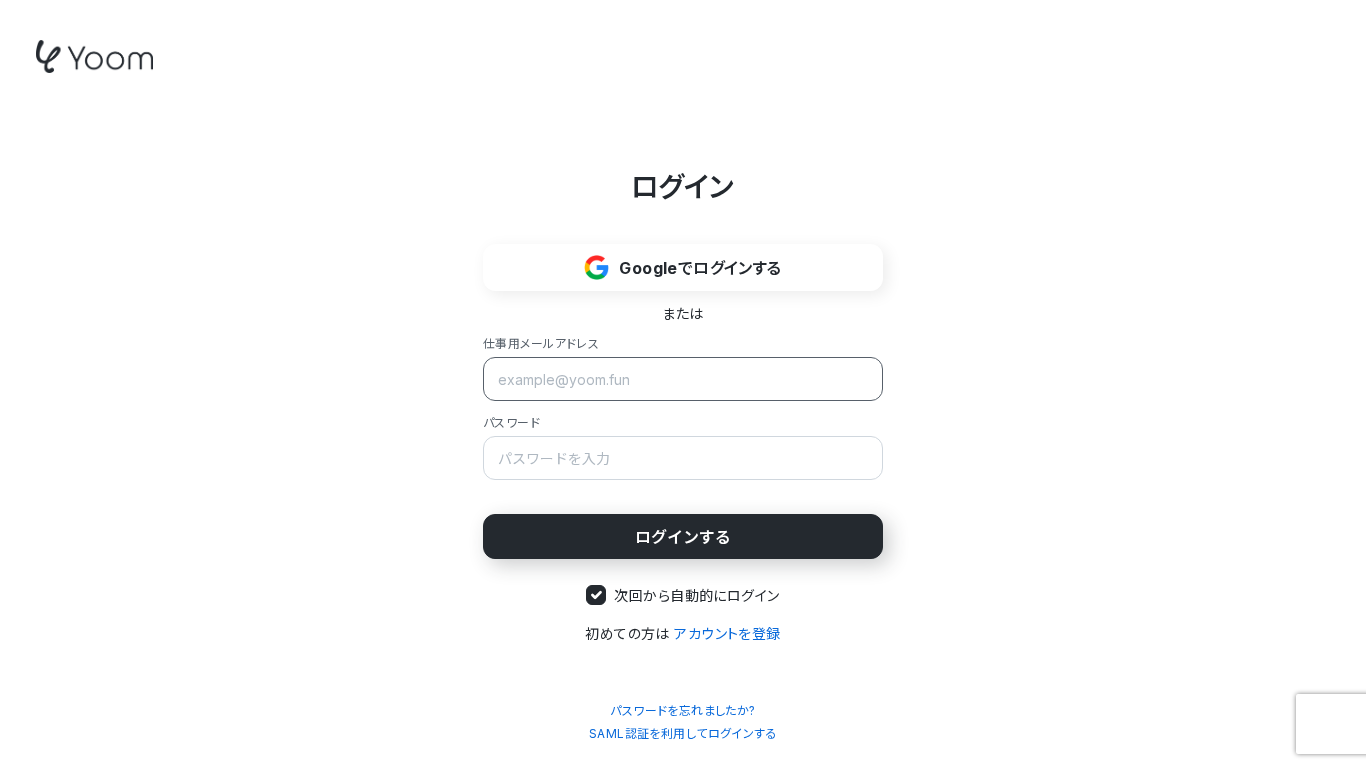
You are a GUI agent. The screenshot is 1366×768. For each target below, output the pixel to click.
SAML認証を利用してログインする (683, 733)
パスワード (511, 422)
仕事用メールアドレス (541, 343)
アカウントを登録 (727, 633)
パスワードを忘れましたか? (682, 710)
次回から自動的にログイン (696, 595)
